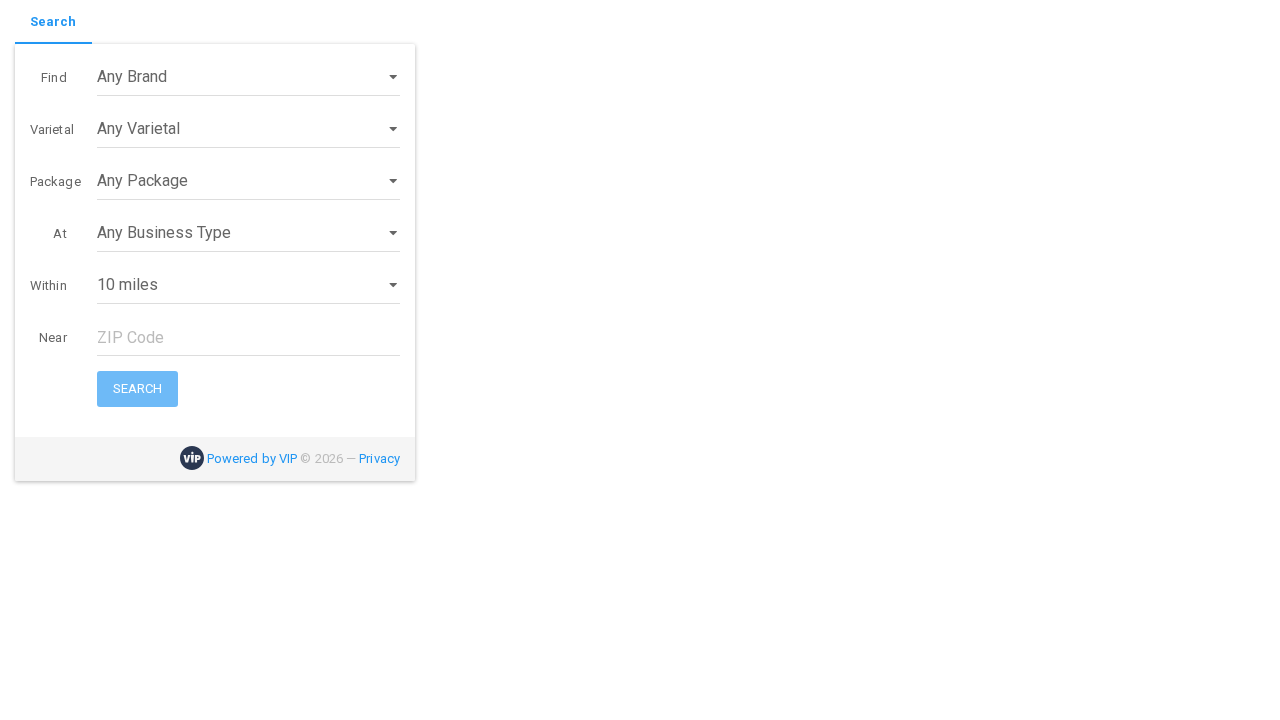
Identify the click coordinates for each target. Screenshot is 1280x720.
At (59, 233)
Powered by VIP (252, 458)
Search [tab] (53, 21)
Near (52, 337)
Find (53, 77)
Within (48, 285)
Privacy (379, 458)
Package (55, 181)
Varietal (52, 129)
